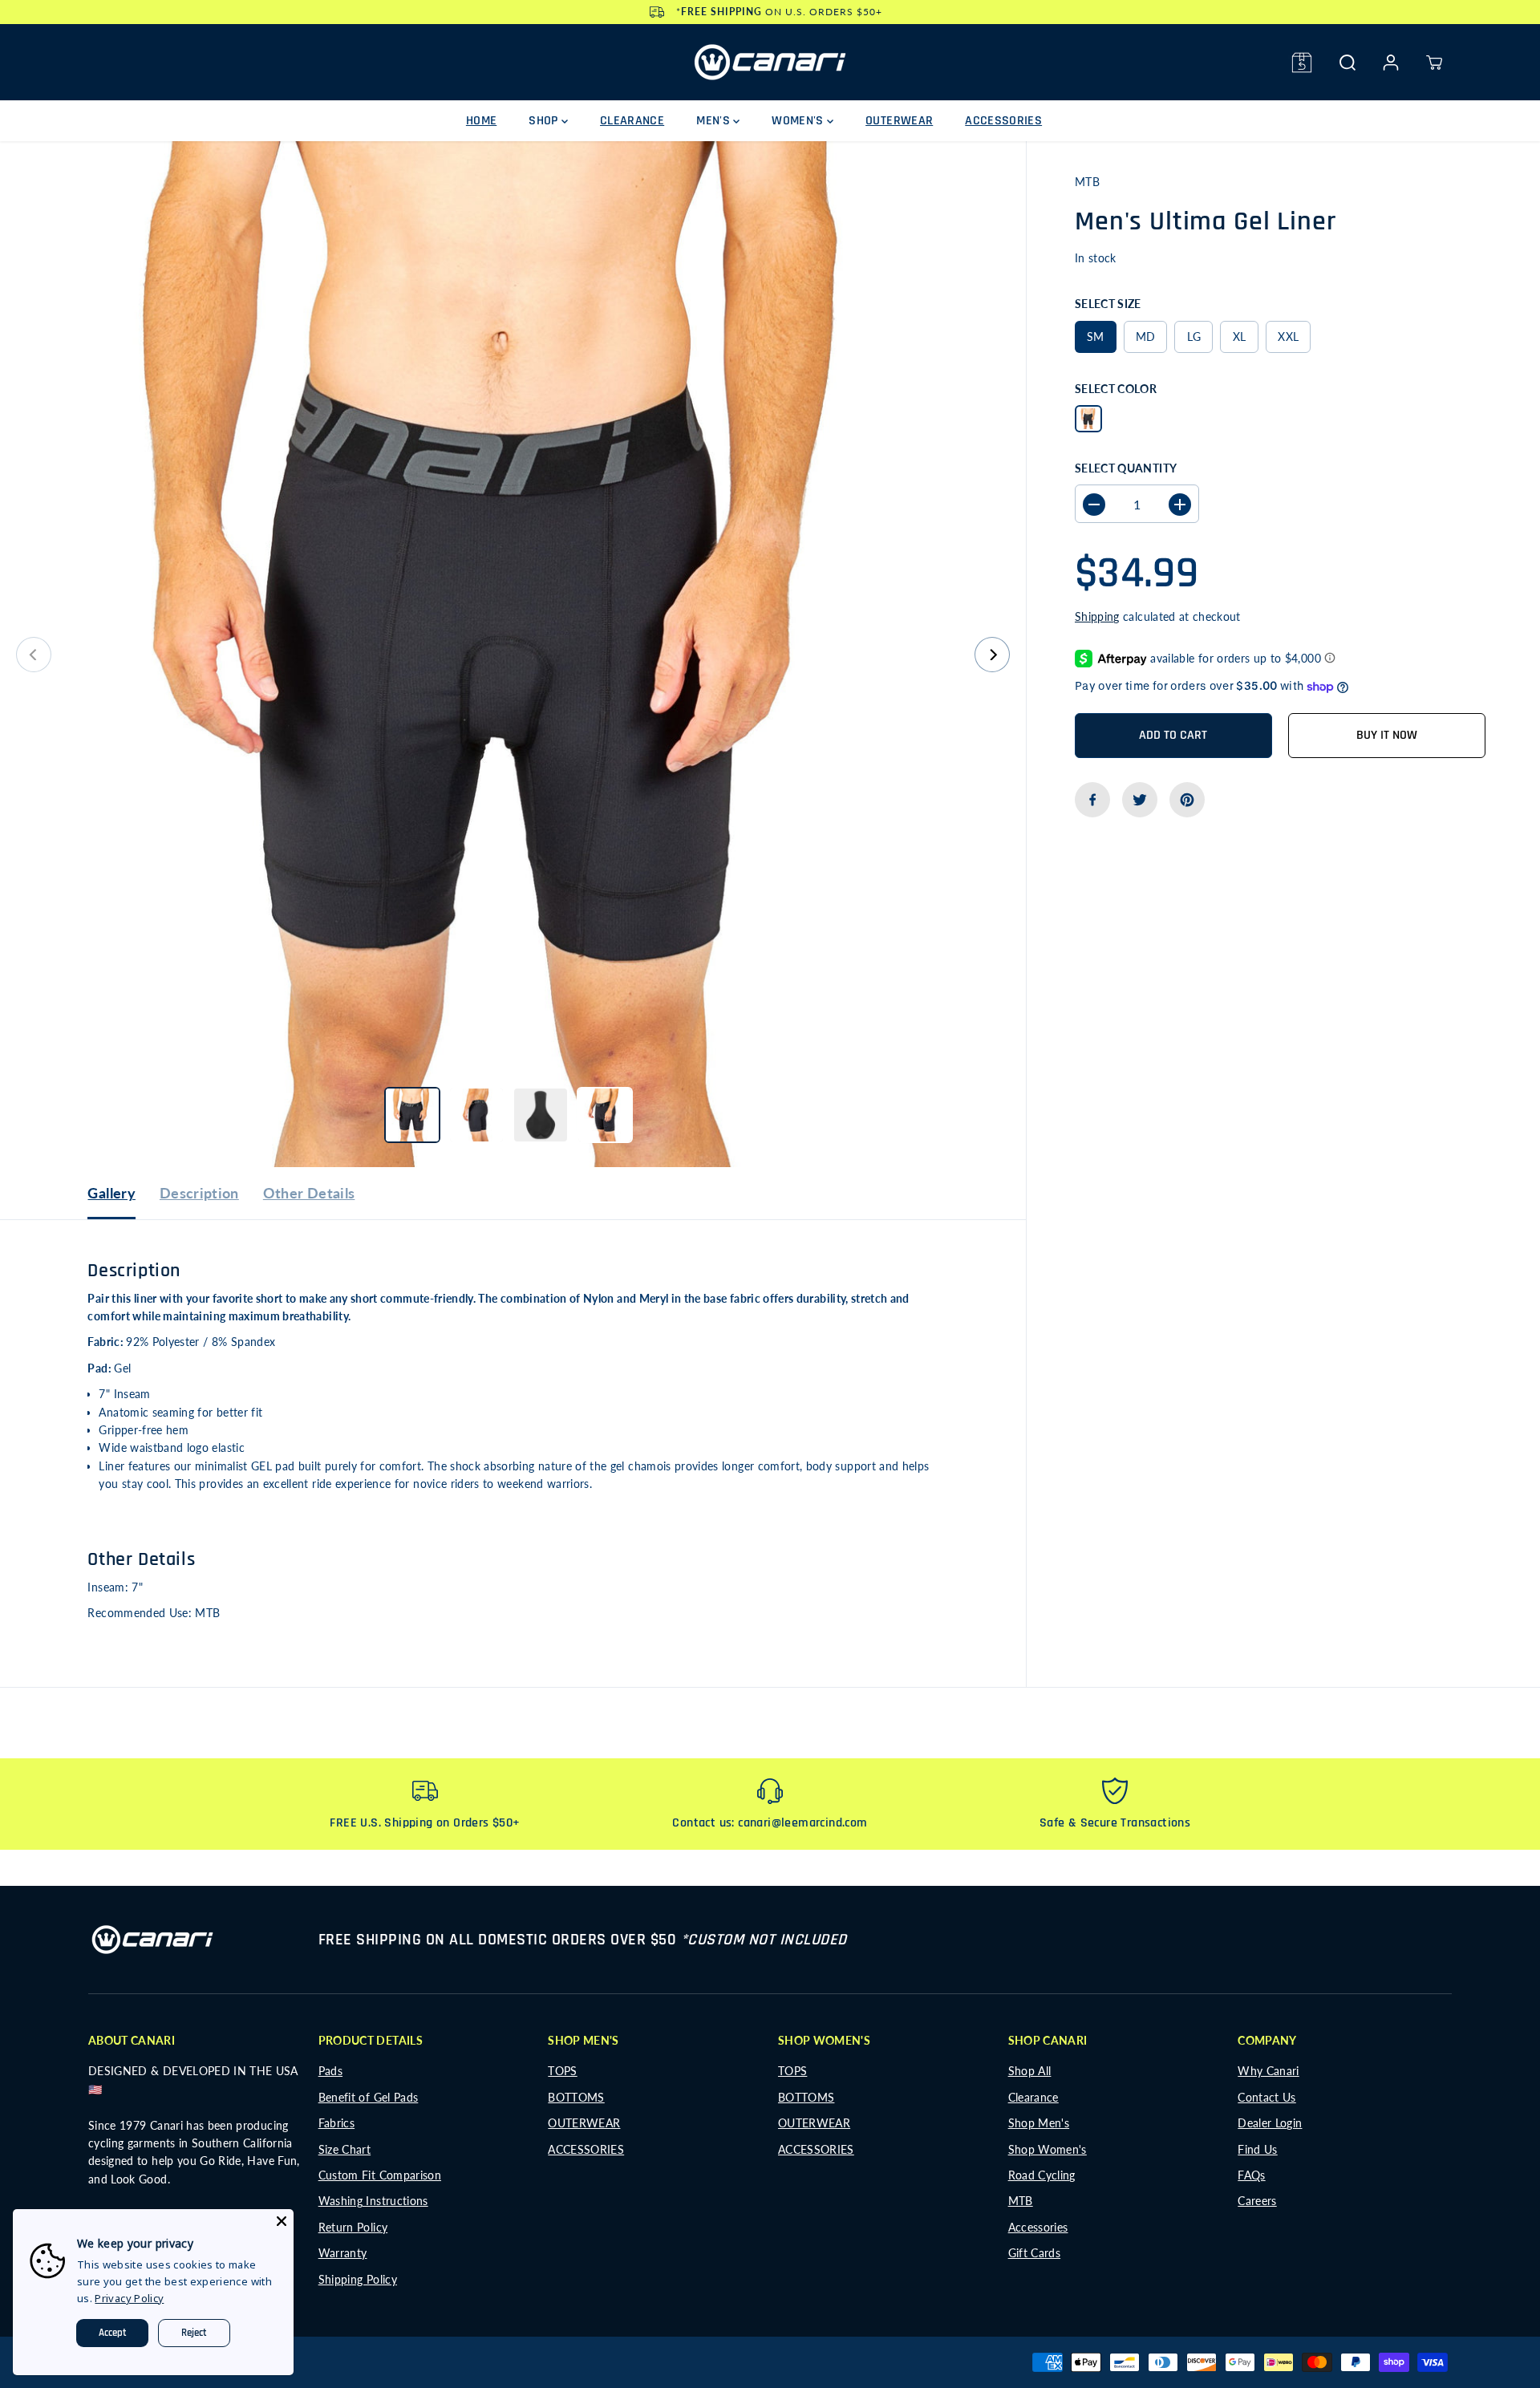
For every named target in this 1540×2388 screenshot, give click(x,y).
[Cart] (1434, 63)
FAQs (1251, 2175)
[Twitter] (1140, 800)
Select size (1108, 304)
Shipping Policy (358, 2279)
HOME (481, 121)
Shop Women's (1048, 2149)
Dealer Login (1270, 2123)
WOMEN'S (799, 121)
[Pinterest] (1187, 800)
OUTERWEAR (899, 121)
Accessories (1038, 2227)
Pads (330, 2071)
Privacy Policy (129, 2298)
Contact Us (1267, 2097)
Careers (1257, 2201)
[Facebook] (1092, 800)
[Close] (282, 2221)
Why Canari (1268, 2071)
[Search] (1347, 63)
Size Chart (345, 2149)
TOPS (562, 2071)
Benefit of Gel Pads (369, 2097)
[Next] (992, 655)
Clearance (1033, 2097)
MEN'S (715, 121)
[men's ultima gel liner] (513, 654)
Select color (1116, 389)
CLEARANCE (632, 121)
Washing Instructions (373, 2201)
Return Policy (353, 2227)
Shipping (1097, 617)
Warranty (343, 2253)
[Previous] (34, 655)
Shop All (1030, 2071)
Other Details (309, 1193)
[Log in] (1391, 63)
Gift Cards (1035, 2253)
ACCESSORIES (1003, 121)
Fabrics (336, 2123)
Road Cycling (1042, 2175)
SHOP (545, 121)
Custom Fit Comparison (380, 2175)
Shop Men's (1039, 2123)
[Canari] (770, 62)
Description (199, 1193)
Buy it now (1387, 735)
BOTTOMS (576, 2097)
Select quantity (1126, 468)
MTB (1021, 2201)
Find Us (1257, 2149)
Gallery (111, 1193)
